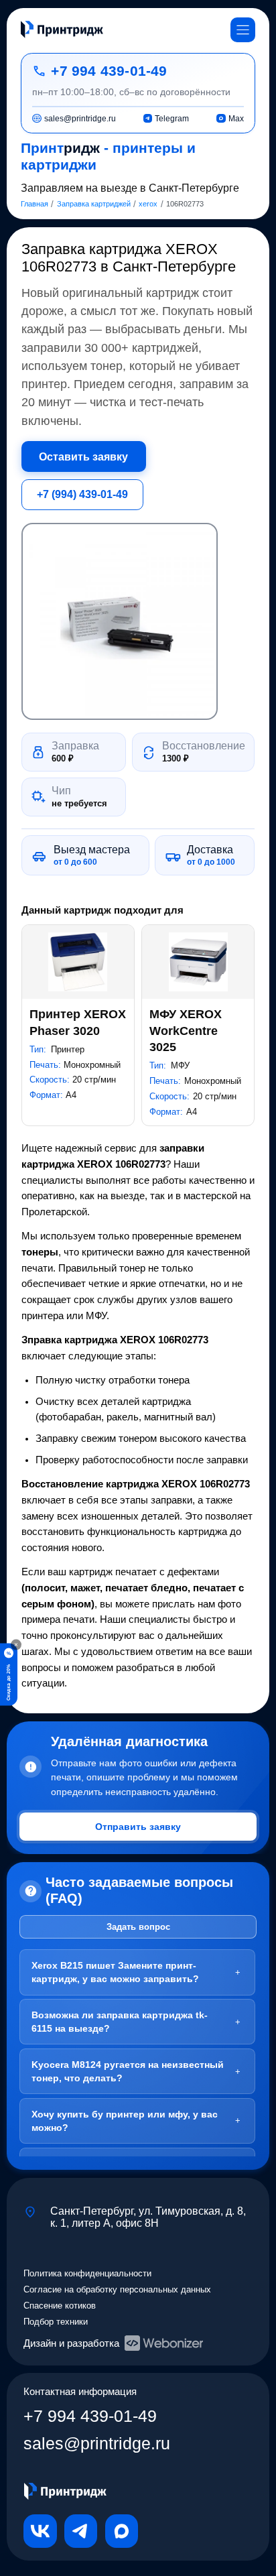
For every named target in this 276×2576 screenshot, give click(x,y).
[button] (120, 621)
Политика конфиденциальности (87, 2273)
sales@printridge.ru (97, 2444)
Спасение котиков (60, 2306)
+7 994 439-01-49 (109, 71)
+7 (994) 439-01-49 (82, 494)
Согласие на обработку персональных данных (117, 2289)
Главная (34, 204)
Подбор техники (56, 2322)
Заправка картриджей (94, 204)
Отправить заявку (138, 1827)
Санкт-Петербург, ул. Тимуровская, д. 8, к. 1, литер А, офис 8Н (148, 2217)
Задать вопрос (138, 1927)
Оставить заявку (83, 456)
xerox (148, 204)
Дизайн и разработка (71, 2343)
